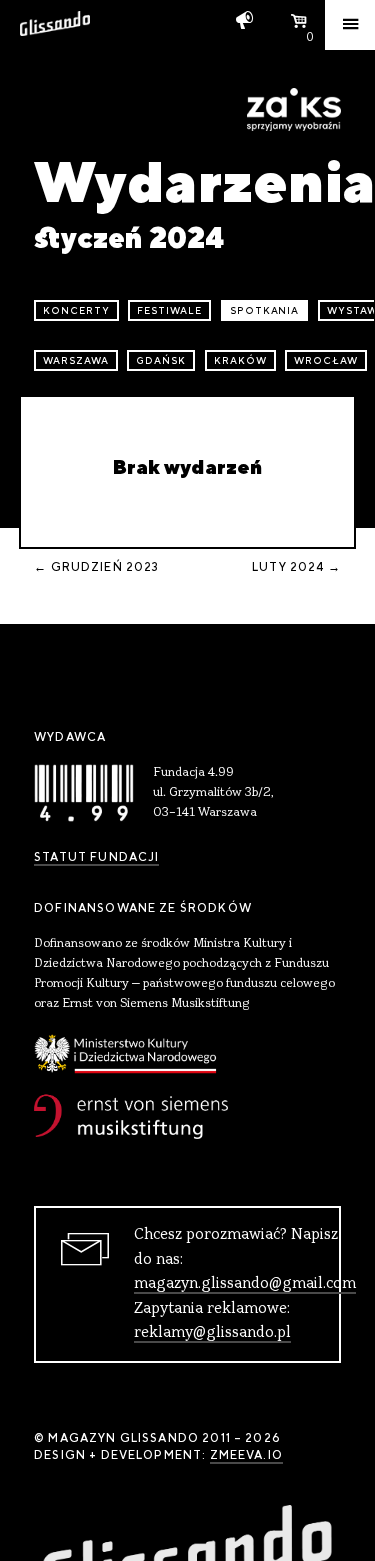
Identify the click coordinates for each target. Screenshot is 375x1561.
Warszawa (76, 360)
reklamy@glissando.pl (212, 1333)
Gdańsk (161, 360)
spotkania (265, 310)
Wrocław (326, 360)
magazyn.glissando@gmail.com (245, 1284)
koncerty (76, 310)
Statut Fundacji (96, 857)
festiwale (169, 310)
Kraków (240, 360)
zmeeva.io (246, 1455)
